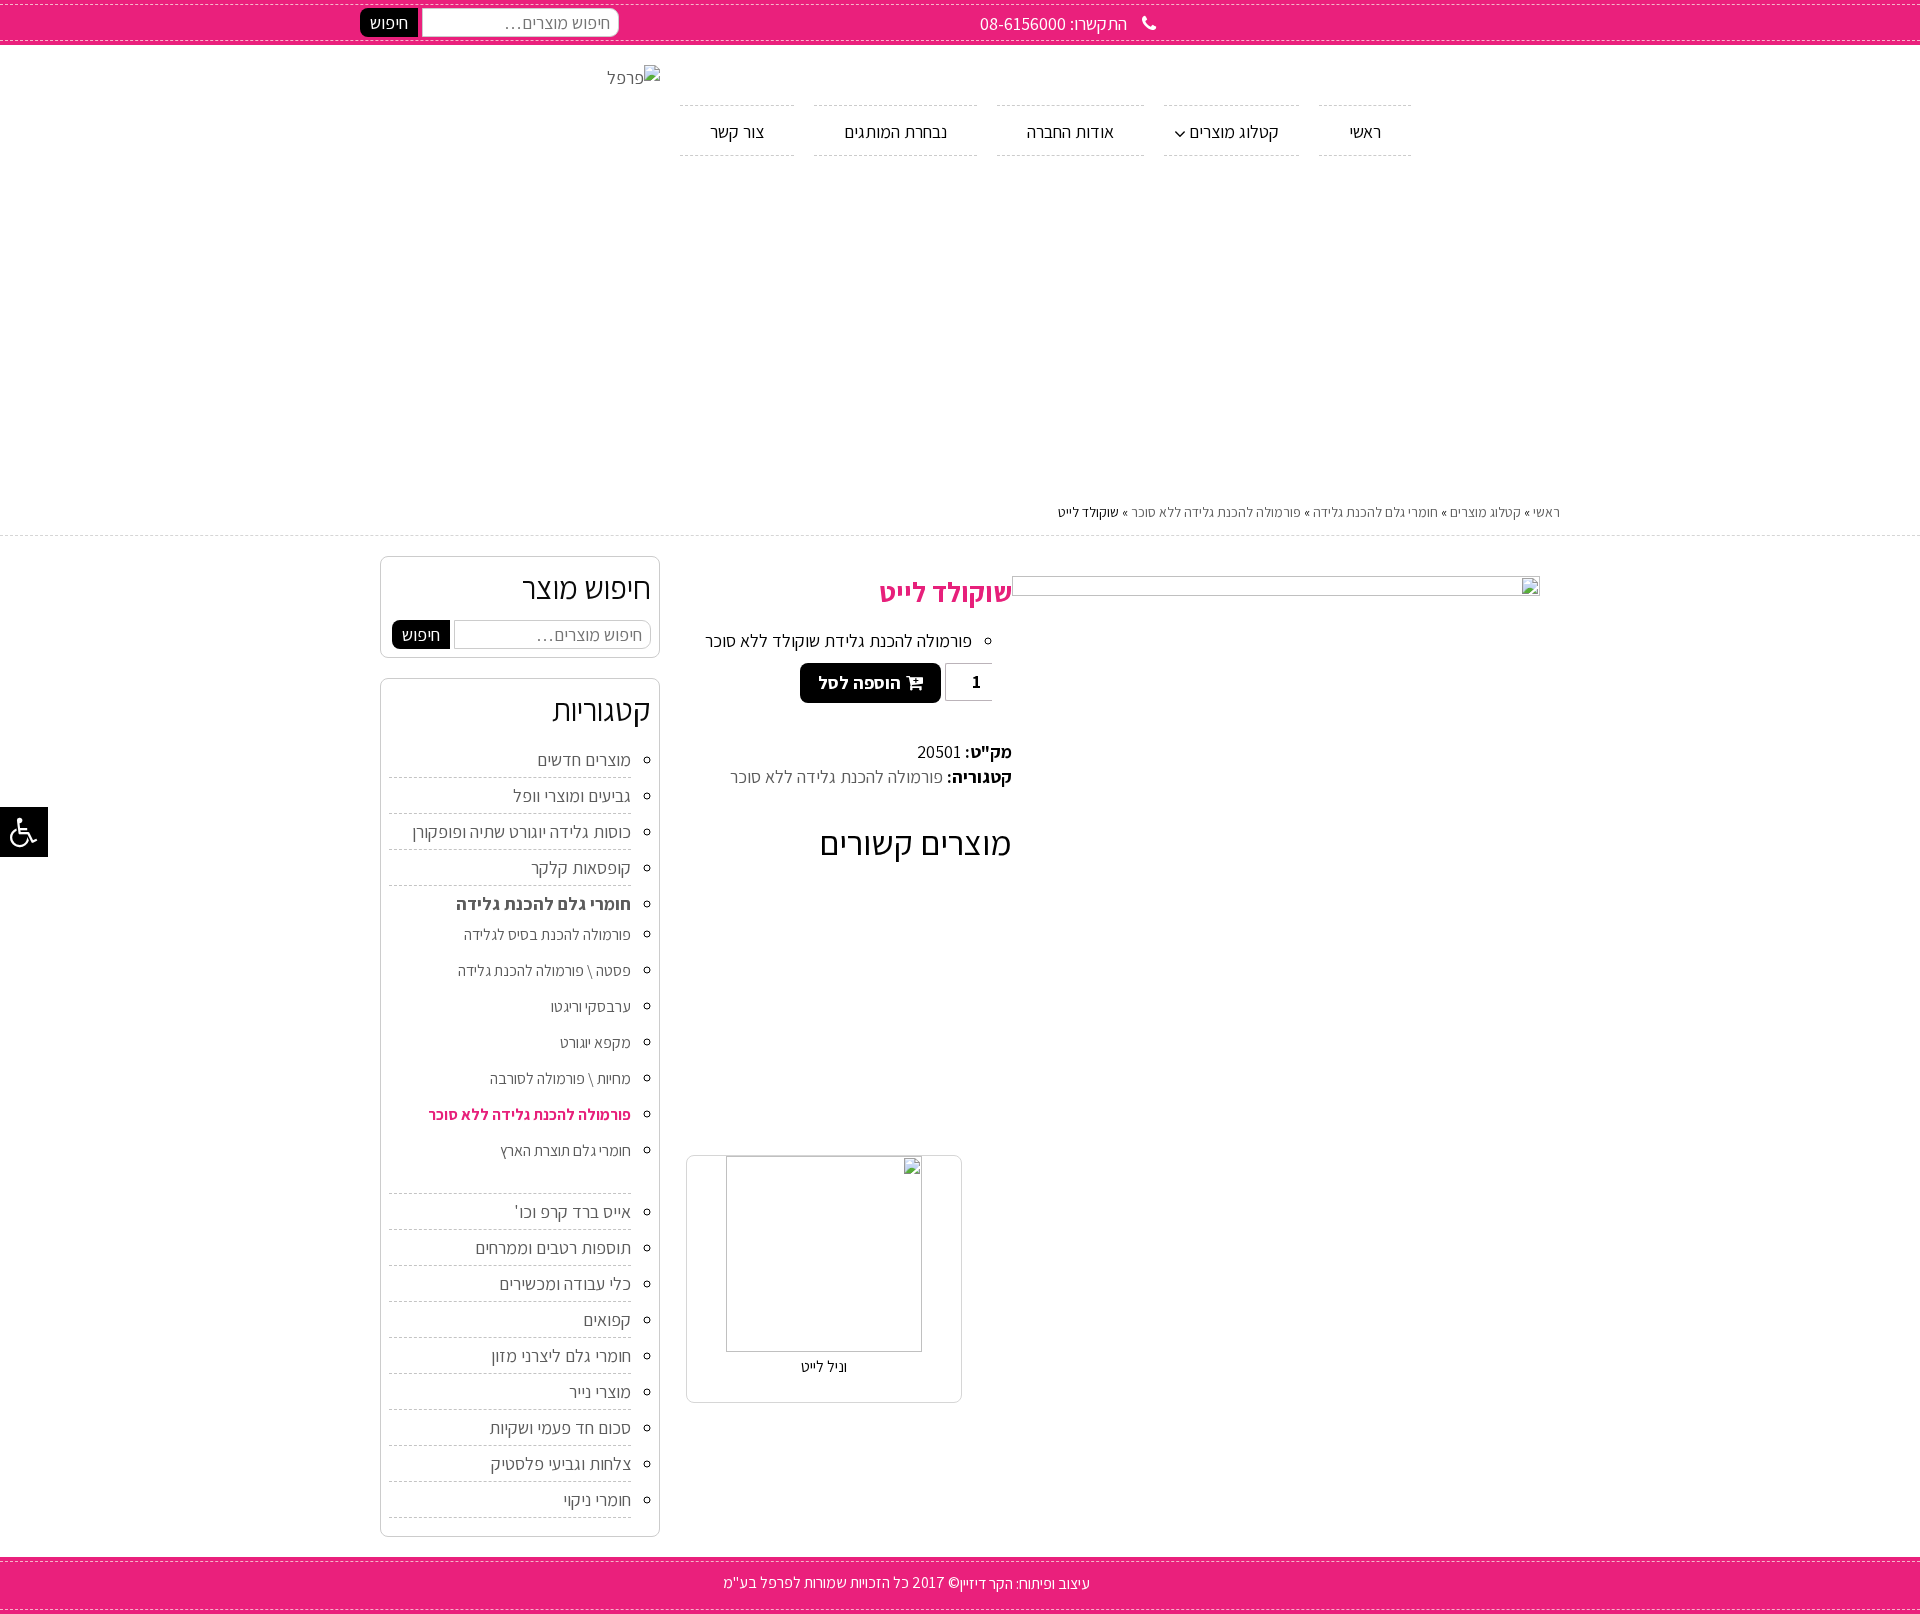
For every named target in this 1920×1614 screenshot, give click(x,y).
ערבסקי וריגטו (591, 1006)
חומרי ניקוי (597, 1499)
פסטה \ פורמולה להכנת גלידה (544, 970)
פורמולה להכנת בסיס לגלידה (547, 934)
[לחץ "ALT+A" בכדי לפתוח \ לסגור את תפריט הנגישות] (24, 832)
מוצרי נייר (600, 1391)
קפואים (607, 1319)
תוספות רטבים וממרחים (553, 1247)
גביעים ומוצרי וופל (572, 795)
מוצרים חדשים (584, 759)
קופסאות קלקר (581, 867)
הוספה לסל (859, 682)
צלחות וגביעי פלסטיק (561, 1463)
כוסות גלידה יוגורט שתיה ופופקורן (521, 831)
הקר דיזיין (986, 1583)
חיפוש (389, 22)
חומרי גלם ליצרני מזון (561, 1355)
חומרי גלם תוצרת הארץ (565, 1150)
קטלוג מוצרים (1485, 512)
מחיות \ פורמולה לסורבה (560, 1078)
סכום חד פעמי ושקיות (560, 1427)
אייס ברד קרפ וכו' (572, 1211)
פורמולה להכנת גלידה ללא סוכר (1216, 512)
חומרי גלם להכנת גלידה (1375, 512)
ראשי (1546, 512)
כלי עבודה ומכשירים (565, 1283)
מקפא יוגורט (595, 1042)
